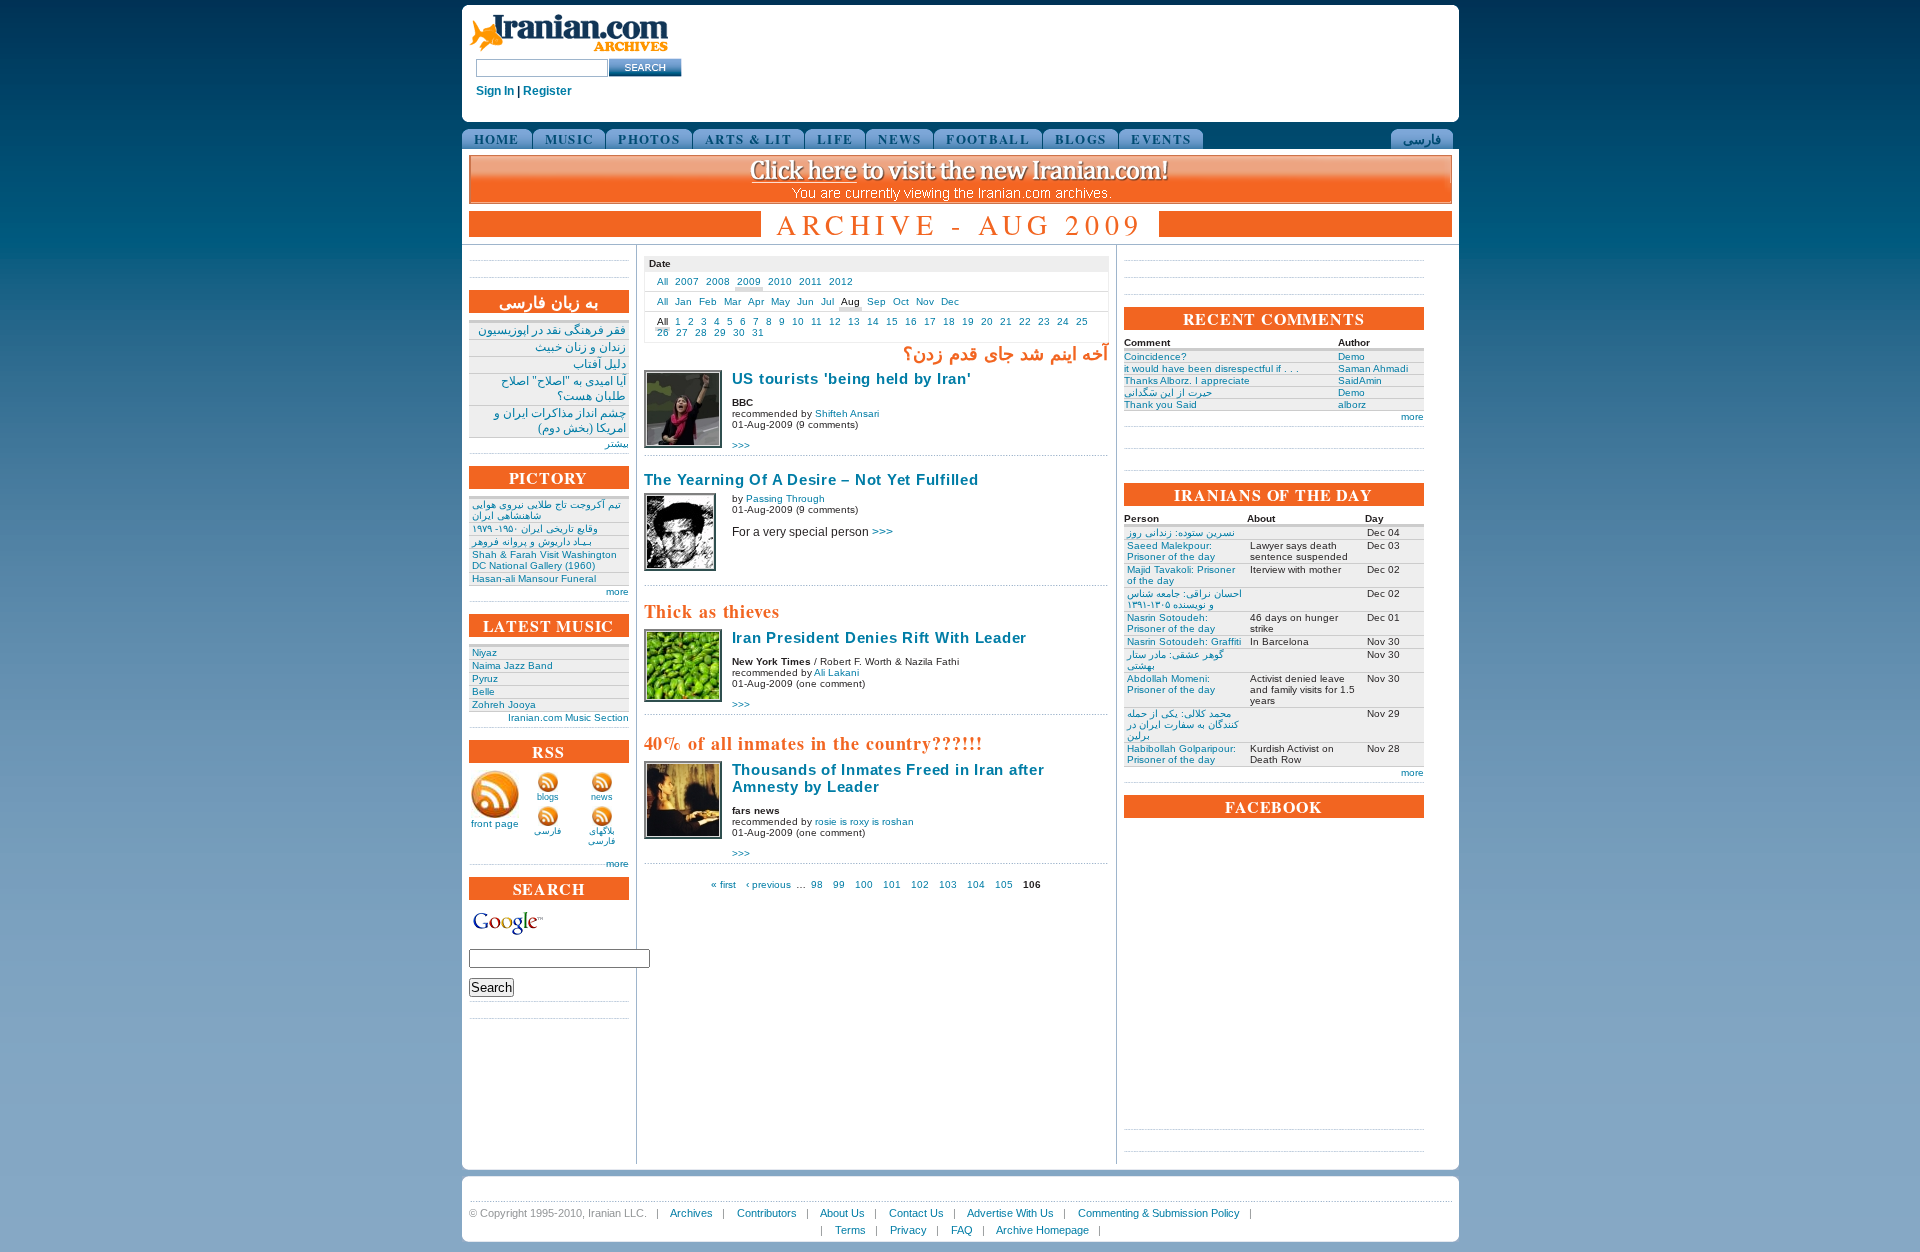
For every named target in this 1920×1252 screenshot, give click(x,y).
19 (968, 321)
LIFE (835, 138)
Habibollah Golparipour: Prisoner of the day (1181, 754)
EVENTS (1161, 138)
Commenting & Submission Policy (1159, 1213)
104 (976, 884)
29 (720, 332)
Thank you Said (1160, 404)
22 (1025, 321)
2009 (749, 281)
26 (663, 332)
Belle (483, 691)
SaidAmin (1360, 380)
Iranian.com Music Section (568, 717)
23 (1044, 321)
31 (758, 332)
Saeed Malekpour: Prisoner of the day (1171, 551)
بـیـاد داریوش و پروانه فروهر (532, 541)
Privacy (908, 1230)
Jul (827, 301)
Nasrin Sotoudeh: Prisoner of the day (1171, 623)
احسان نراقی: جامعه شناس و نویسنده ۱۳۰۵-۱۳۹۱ (1184, 599)
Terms (850, 1230)
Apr (756, 301)
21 (1006, 321)
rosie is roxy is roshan (864, 821)
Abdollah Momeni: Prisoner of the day (1171, 684)
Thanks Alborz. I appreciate (1187, 380)
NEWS (899, 138)
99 (839, 884)
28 (701, 332)
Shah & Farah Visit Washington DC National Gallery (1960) (544, 560)
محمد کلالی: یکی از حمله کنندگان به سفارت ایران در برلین (1183, 724)
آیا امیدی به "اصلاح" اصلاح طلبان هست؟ (563, 388)
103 (948, 884)
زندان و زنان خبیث (580, 347)
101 (892, 884)
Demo (1351, 356)
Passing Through (785, 498)
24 (1063, 321)
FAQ (962, 1230)
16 (911, 321)
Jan (683, 301)
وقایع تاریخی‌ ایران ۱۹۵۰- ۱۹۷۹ (535, 528)
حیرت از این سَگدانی (1168, 392)
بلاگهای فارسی (601, 836)
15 (892, 321)
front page (495, 823)
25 (1082, 321)
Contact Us (916, 1213)
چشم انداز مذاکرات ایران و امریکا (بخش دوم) (560, 420)
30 (739, 332)
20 (987, 321)
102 (920, 884)
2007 (687, 281)
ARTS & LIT (748, 138)
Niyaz (484, 652)
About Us (842, 1213)
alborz (1352, 404)
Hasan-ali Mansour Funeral (534, 578)
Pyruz (485, 678)
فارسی (1422, 138)
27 (682, 332)
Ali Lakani (836, 672)
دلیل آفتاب (599, 364)
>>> (741, 445)
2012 (841, 281)
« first (723, 884)
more (617, 591)
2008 (718, 281)
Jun (805, 301)
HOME (497, 138)
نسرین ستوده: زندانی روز (1181, 532)
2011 (810, 281)
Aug (850, 301)
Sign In (495, 91)
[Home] (569, 52)
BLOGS (1081, 138)
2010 (780, 281)
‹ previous (768, 884)
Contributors (767, 1213)
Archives (691, 1213)
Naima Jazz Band (512, 665)
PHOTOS (649, 138)
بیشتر (617, 443)
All (662, 281)
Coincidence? (1155, 356)
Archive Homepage (1042, 1230)
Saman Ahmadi (1373, 368)
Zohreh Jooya (504, 704)
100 (864, 884)
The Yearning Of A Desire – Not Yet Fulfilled (811, 479)
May (780, 301)
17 (930, 321)
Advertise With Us (1010, 1213)
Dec (950, 301)
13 (854, 321)
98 (817, 884)
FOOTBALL (987, 138)
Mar (732, 301)
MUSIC (569, 138)
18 (949, 321)
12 (835, 321)
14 (873, 321)
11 (816, 321)
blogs (548, 797)
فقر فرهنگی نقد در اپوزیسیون (552, 330)
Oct (901, 301)
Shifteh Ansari (847, 413)
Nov (925, 301)
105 (1004, 884)
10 (798, 321)
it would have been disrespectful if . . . (1211, 368)
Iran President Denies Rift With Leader (880, 637)
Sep (876, 301)
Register (547, 91)
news (602, 797)
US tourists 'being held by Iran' (852, 378)
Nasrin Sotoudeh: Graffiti (1184, 641)
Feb (708, 301)
